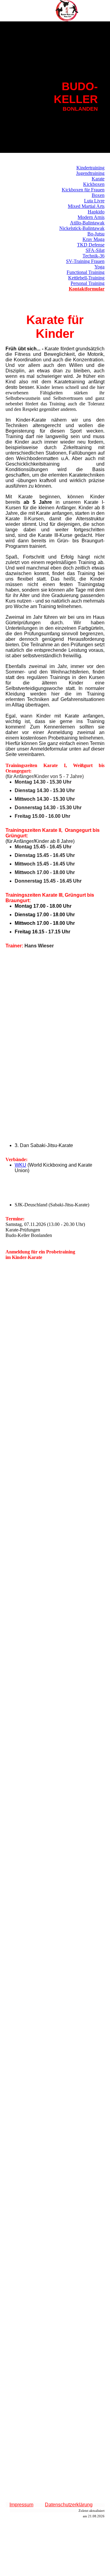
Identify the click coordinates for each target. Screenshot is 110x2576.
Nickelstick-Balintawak (82, 228)
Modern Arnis (91, 217)
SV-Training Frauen (85, 261)
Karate (98, 179)
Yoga (99, 267)
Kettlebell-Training (86, 278)
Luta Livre (94, 201)
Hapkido (96, 212)
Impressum (21, 2505)
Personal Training (88, 283)
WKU (20, 1165)
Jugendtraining (90, 173)
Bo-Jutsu (96, 234)
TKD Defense (91, 245)
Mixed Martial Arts (86, 206)
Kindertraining (90, 168)
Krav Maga (94, 239)
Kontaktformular (87, 289)
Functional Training (86, 272)
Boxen (98, 195)
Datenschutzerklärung (69, 2505)
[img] (67, 11)
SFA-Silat (95, 250)
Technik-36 (94, 256)
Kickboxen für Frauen (83, 190)
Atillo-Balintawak (87, 223)
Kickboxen (94, 184)
